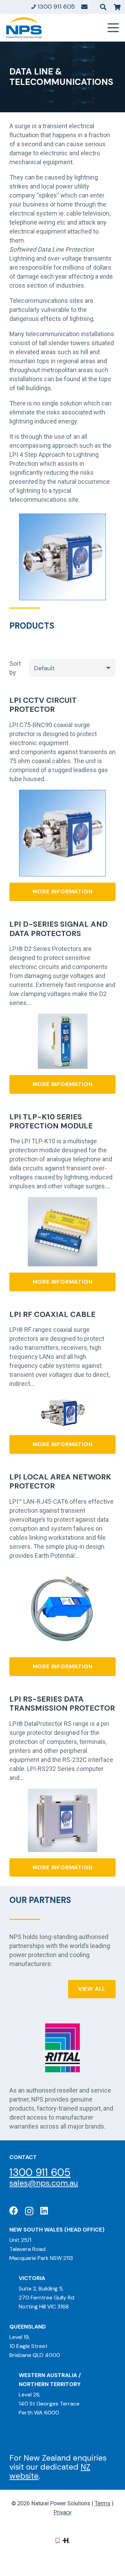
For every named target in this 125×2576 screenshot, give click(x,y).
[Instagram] (29, 2211)
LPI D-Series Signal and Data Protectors (59, 929)
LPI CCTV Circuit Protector (43, 705)
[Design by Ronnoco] (58, 2540)
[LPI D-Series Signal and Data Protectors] (63, 1018)
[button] (103, 7)
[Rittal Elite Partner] (62, 2048)
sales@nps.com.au (44, 2183)
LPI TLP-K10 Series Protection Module (51, 1121)
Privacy (62, 2512)
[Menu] (113, 28)
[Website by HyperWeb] (66, 2540)
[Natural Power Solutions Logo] (24, 28)
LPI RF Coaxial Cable (52, 1314)
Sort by (15, 668)
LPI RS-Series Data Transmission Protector (62, 1704)
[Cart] (117, 7)
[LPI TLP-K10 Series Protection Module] (62, 1201)
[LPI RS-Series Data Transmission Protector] (62, 1793)
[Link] (84, 7)
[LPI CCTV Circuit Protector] (62, 794)
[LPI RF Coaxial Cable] (63, 1399)
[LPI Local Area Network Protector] (62, 1571)
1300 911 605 (40, 2172)
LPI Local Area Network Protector (60, 1481)
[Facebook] (14, 2211)
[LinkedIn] (44, 2211)
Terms (103, 2503)
